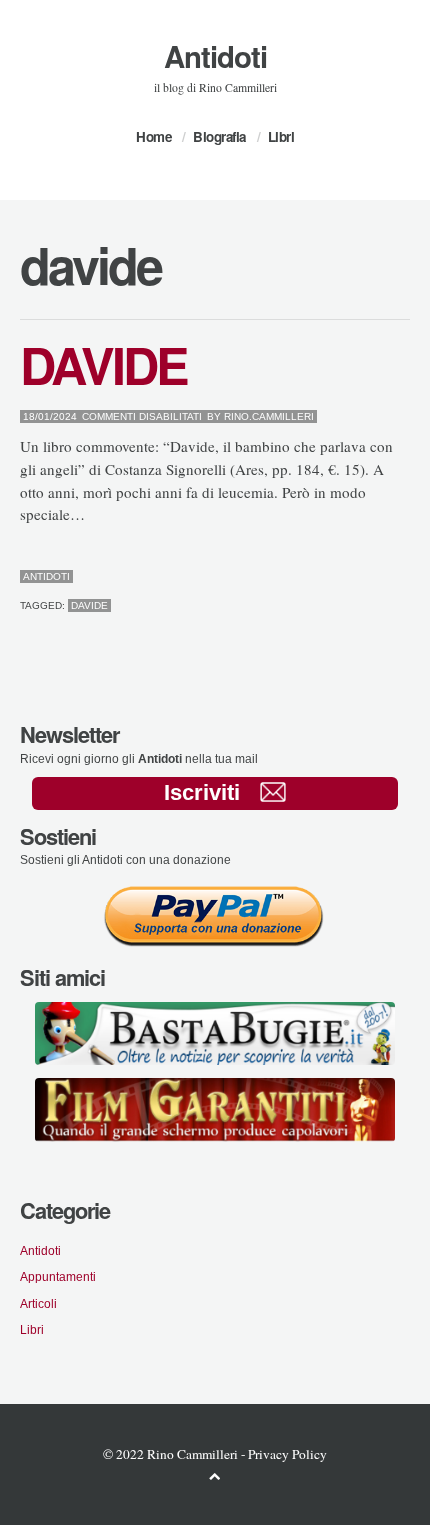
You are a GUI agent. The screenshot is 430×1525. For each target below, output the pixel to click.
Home (153, 136)
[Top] (215, 1475)
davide (89, 605)
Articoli (38, 1303)
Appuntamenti (58, 1276)
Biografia (219, 136)
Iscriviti (202, 792)
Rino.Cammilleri (269, 416)
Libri (281, 136)
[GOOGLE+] (405, 577)
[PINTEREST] (373, 577)
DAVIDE (103, 364)
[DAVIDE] (357, 577)
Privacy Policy (287, 1454)
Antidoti (215, 56)
